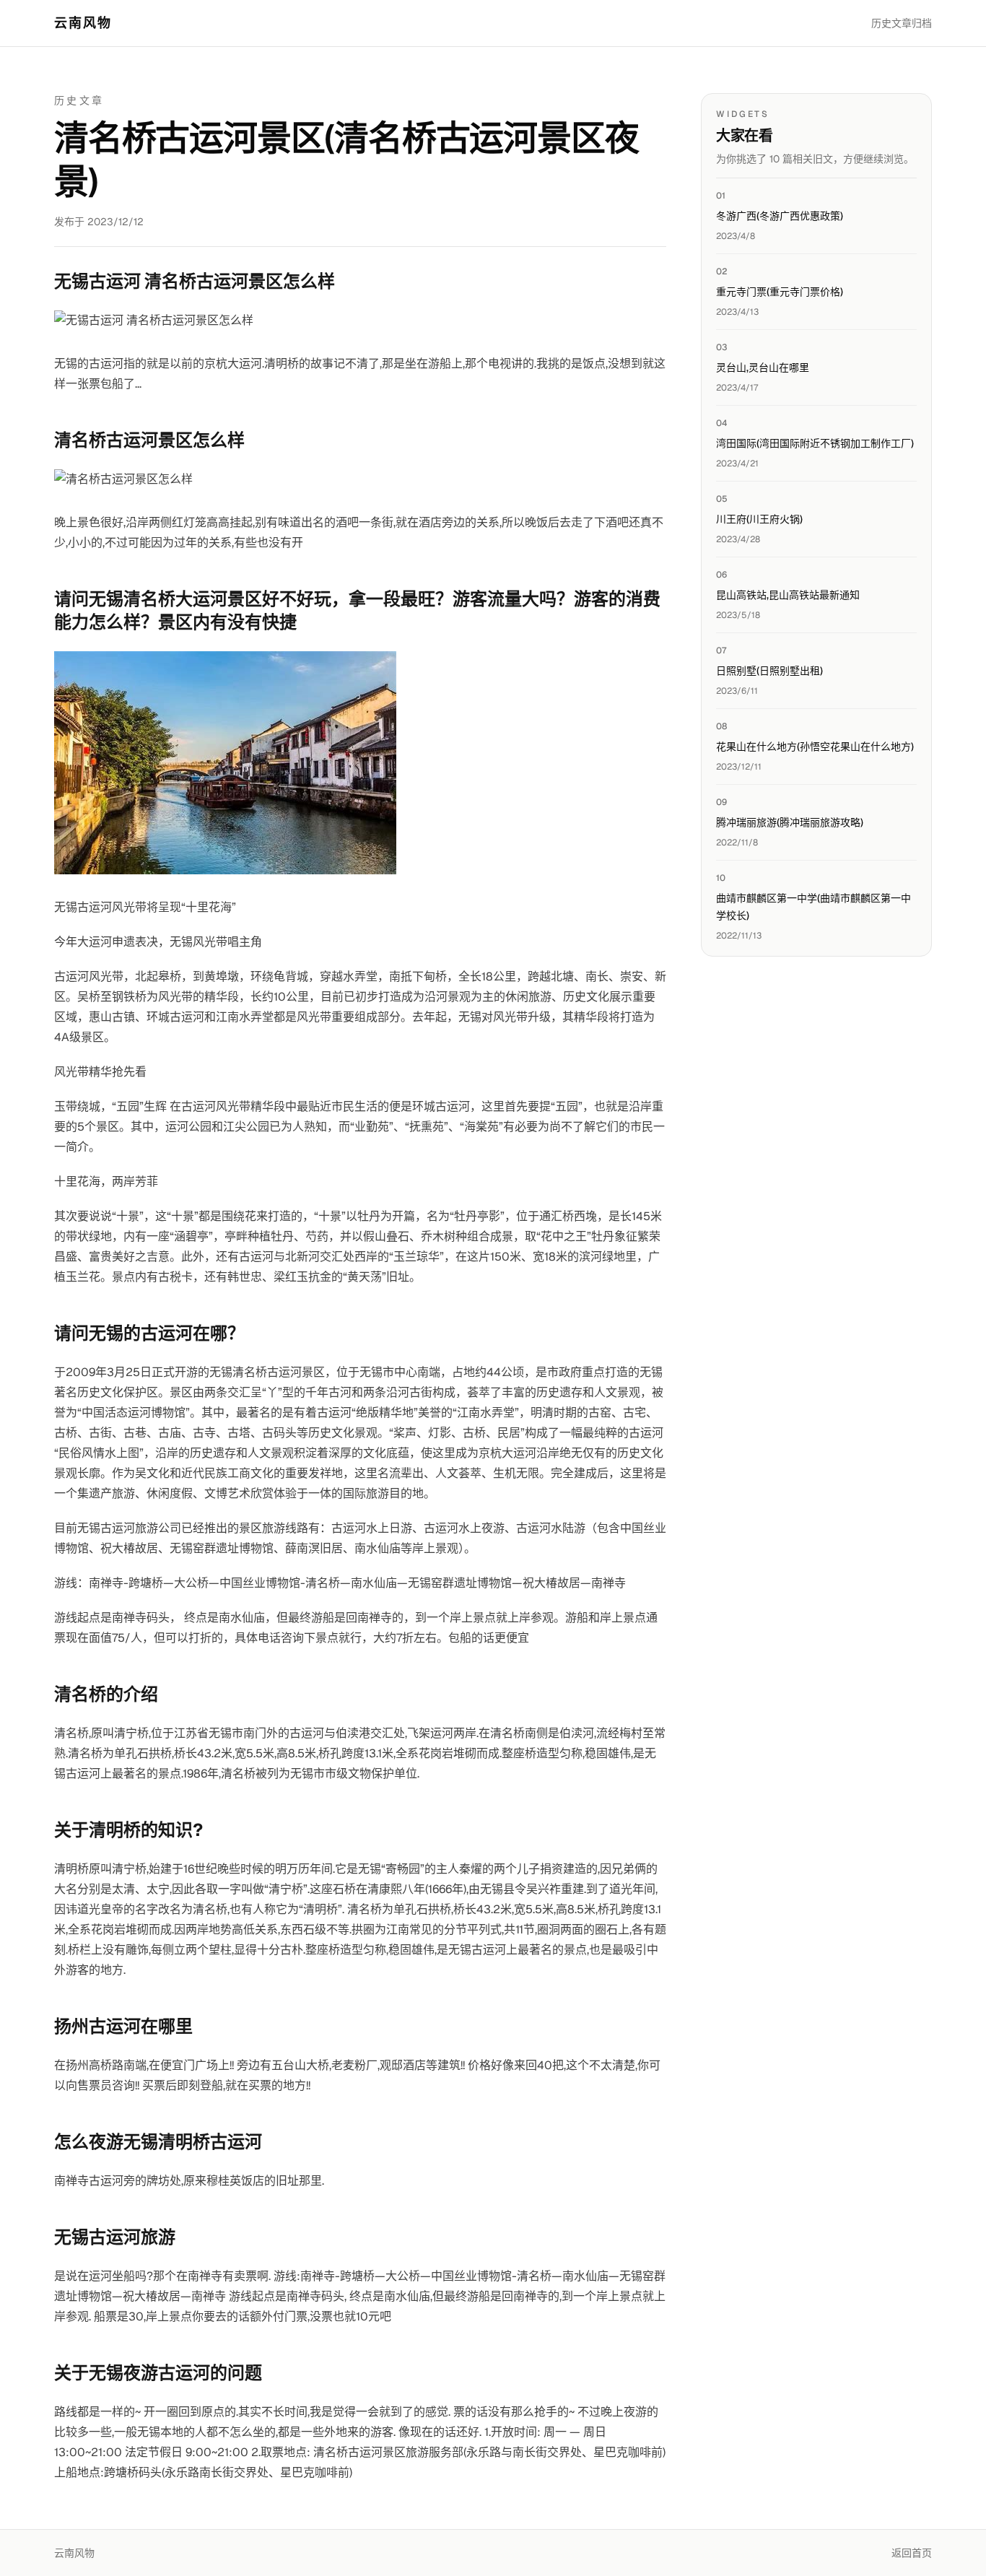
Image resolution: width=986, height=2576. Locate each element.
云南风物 (83, 23)
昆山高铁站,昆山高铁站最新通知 (788, 595)
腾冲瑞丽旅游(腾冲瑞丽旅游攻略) (790, 822)
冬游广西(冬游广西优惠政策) (780, 216)
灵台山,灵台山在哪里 (763, 367)
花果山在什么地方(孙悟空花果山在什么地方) (815, 747)
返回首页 (912, 2553)
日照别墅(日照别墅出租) (769, 671)
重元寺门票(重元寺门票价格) (780, 292)
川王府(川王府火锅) (759, 519)
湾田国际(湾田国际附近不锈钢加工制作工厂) (815, 443)
